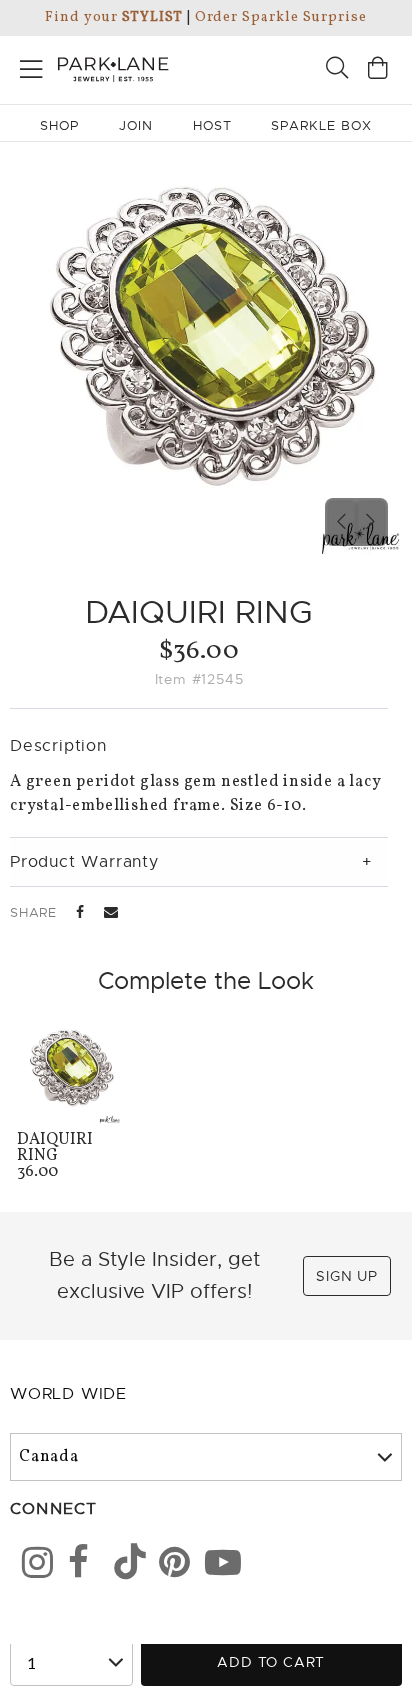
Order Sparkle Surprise (281, 17)
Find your (113, 17)
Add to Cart (271, 1662)
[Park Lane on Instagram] (31, 1566)
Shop (59, 125)
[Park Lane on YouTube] (214, 1566)
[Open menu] (31, 65)
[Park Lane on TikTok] (123, 1566)
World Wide (68, 1394)
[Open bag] (378, 70)
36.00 (55, 1157)
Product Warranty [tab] (84, 862)
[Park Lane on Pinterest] (168, 1566)
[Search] (337, 70)
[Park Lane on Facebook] (77, 1566)
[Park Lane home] (103, 67)
